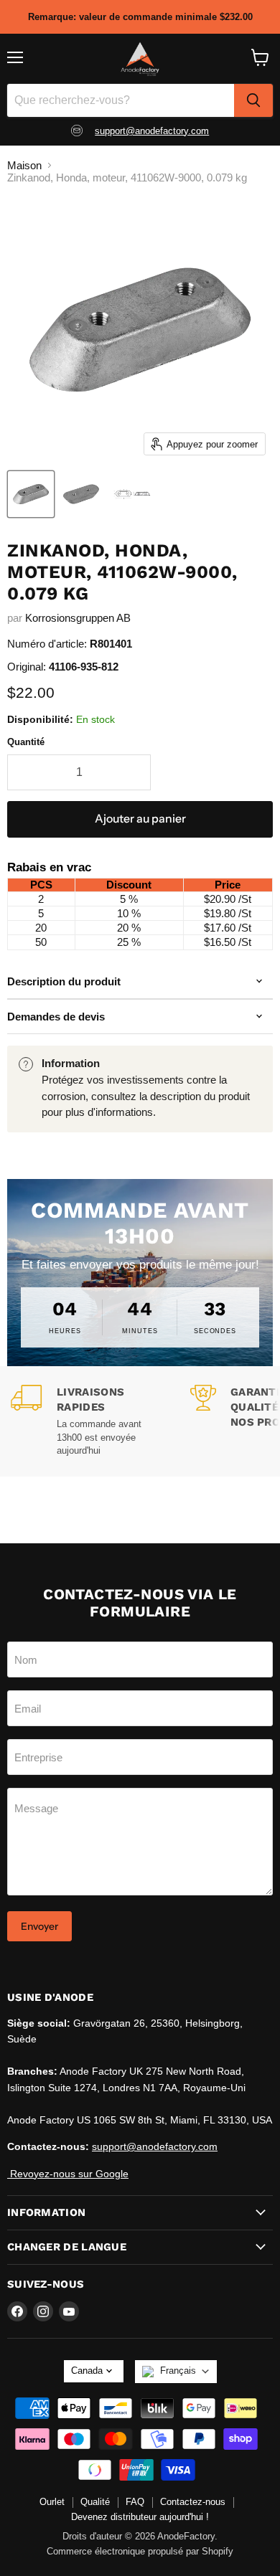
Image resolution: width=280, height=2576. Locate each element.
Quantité (26, 742)
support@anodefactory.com (152, 131)
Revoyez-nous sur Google (68, 2174)
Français (178, 2371)
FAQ (135, 2502)
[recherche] (253, 100)
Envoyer (39, 1926)
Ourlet (52, 2502)
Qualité (95, 2502)
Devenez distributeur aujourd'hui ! (140, 2517)
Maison (24, 165)
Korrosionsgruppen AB (78, 618)
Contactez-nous (193, 2502)
